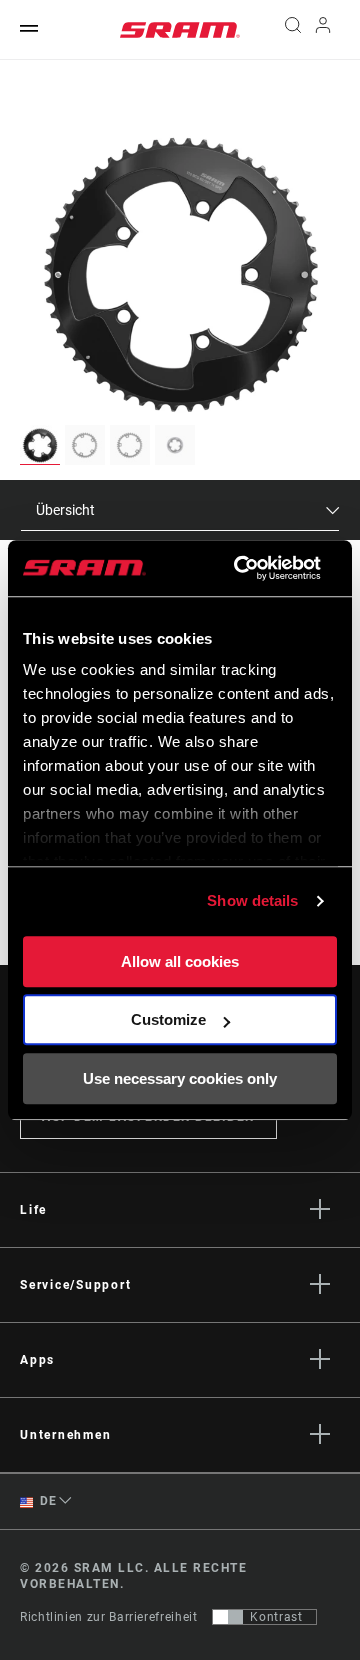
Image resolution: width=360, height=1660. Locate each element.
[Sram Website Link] (180, 30)
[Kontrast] (228, 1617)
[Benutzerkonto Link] (323, 30)
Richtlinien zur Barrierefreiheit (108, 1617)
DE (47, 1501)
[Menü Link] (29, 29)
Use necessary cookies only (180, 1078)
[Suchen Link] (292, 30)
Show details (252, 900)
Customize (168, 1019)
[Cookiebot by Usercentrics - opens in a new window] (240, 568)
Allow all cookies (180, 961)
